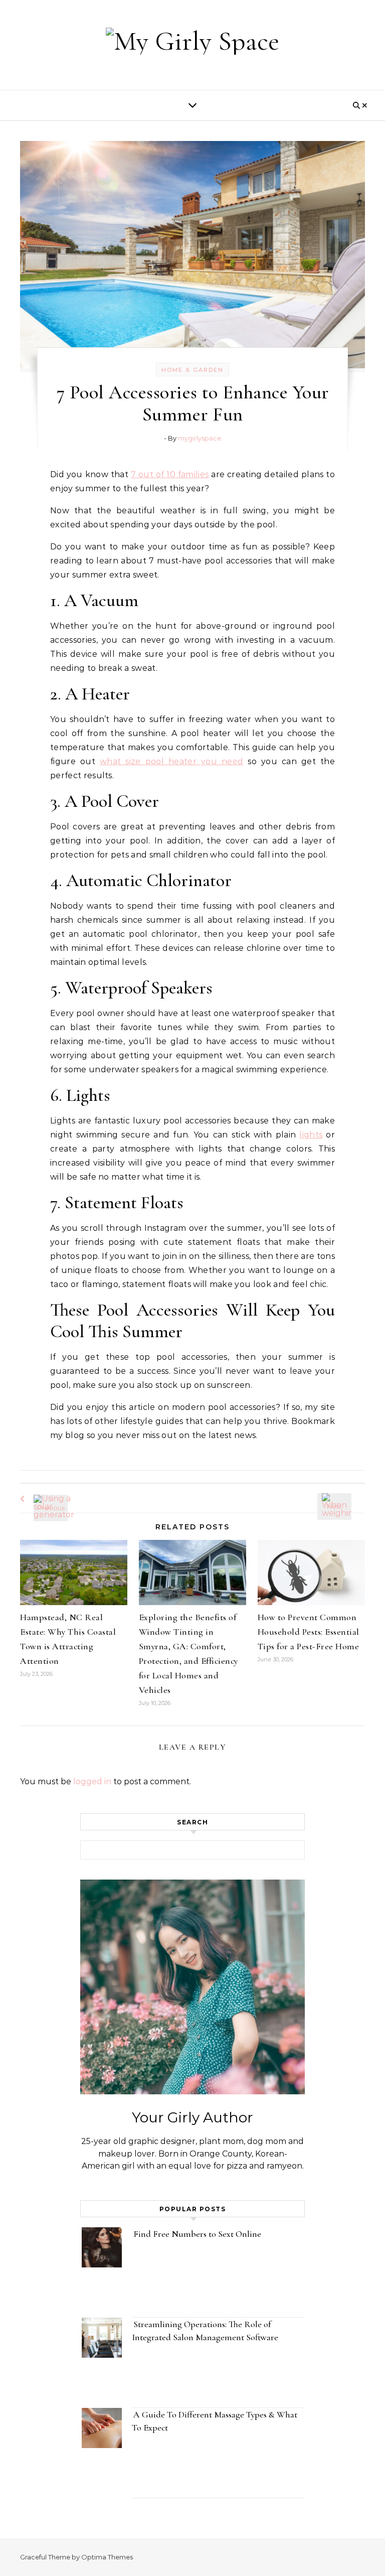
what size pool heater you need (171, 761)
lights (311, 1135)
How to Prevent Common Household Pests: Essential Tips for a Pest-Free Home (309, 1632)
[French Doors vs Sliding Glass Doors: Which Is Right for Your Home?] (342, 1497)
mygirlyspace (200, 438)
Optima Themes (107, 2557)
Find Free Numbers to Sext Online (198, 2234)
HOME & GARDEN (192, 370)
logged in (92, 1781)
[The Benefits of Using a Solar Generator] (43, 1499)
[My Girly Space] (192, 41)
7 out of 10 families (170, 474)
